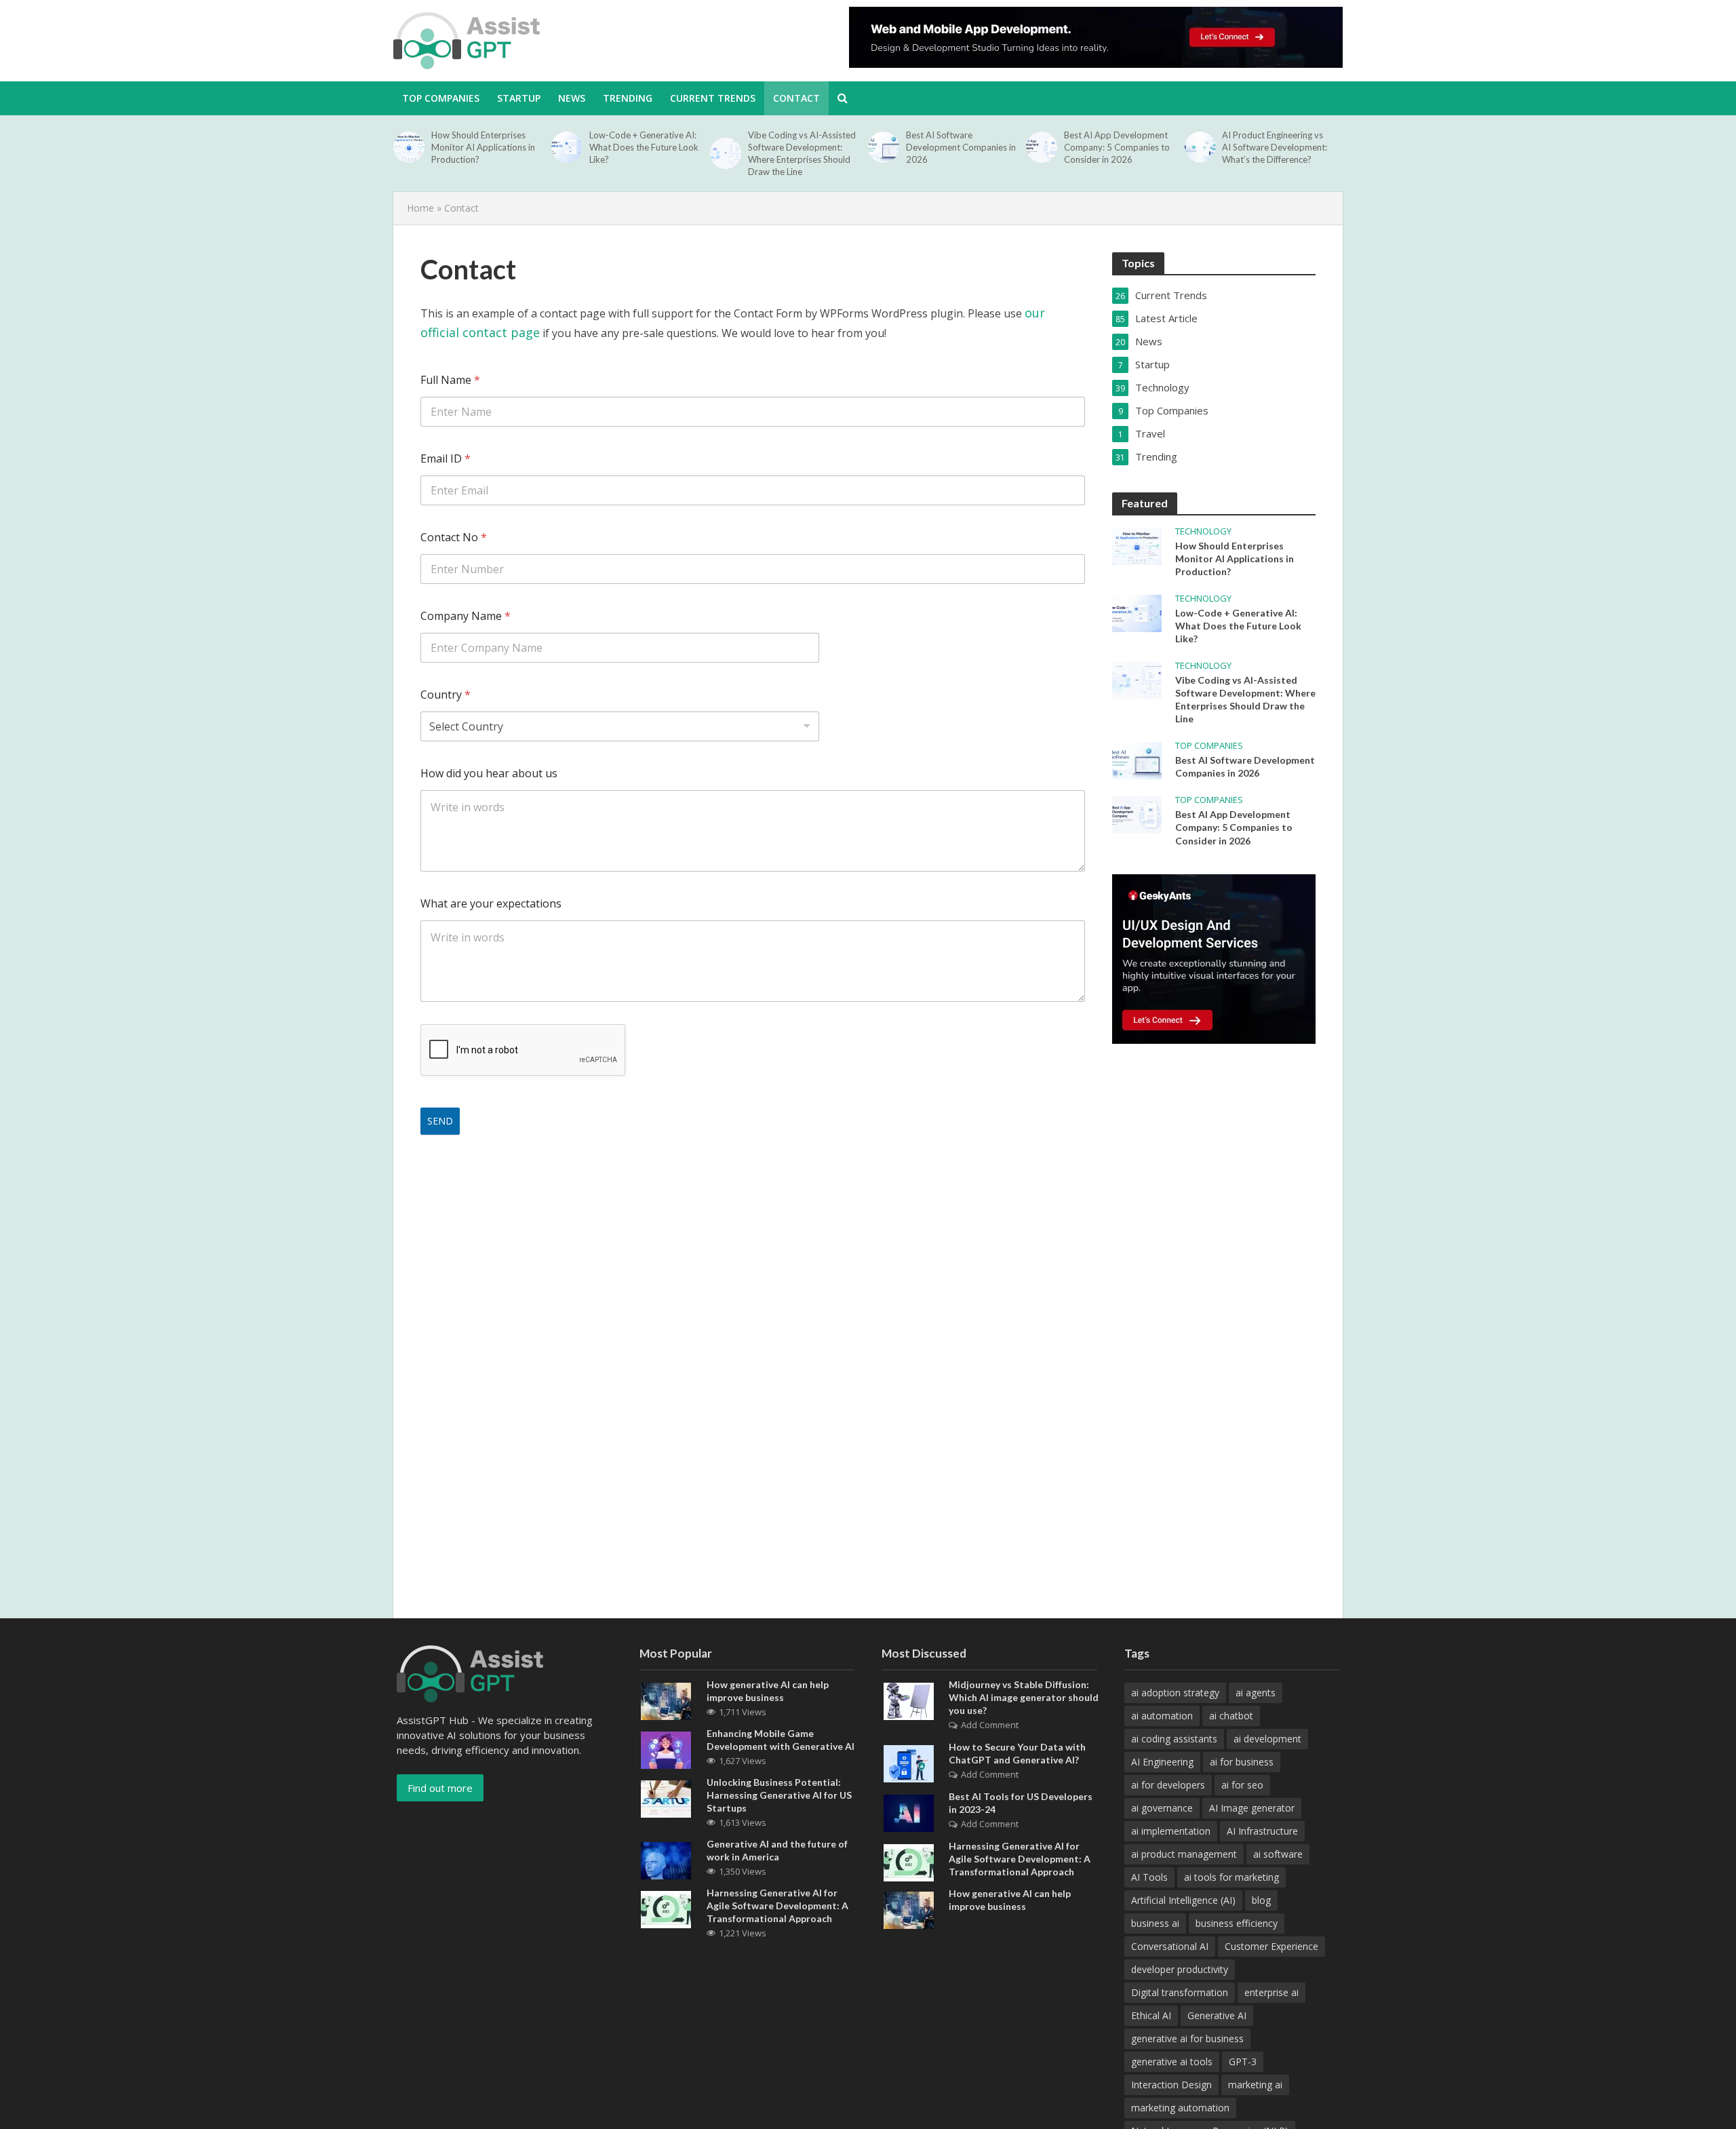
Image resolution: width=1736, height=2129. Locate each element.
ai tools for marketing (1231, 1877)
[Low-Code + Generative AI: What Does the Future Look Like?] (567, 147)
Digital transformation (1180, 1992)
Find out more (440, 1788)
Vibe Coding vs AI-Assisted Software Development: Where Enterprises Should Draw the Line (802, 153)
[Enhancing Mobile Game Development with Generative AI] (666, 1749)
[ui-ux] (1214, 959)
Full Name (450, 380)
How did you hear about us (489, 774)
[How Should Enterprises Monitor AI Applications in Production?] (409, 147)
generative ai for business (1187, 2038)
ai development (1267, 1739)
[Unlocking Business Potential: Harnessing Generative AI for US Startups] (666, 1797)
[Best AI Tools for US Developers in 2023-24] (909, 1812)
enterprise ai (1271, 1992)
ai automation (1162, 1716)
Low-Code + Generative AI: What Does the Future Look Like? (644, 147)
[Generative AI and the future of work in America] (666, 1859)
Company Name (466, 616)
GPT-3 (1243, 2062)
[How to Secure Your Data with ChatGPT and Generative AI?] (909, 1762)
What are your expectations (491, 904)
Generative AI (1217, 2015)
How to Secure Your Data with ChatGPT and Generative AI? (1017, 1753)
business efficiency (1237, 1923)
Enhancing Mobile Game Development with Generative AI (781, 1740)
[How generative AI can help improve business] (666, 1700)
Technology (1203, 531)
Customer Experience (1271, 1946)
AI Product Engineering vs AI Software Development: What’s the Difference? (1275, 147)
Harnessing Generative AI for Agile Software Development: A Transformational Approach (777, 1906)
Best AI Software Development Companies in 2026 (961, 147)
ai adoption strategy (1175, 1693)
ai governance (1162, 1808)
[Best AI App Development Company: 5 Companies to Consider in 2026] (1042, 147)
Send (440, 1121)
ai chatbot (1231, 1716)
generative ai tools (1172, 2062)
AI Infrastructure (1262, 1831)
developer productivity (1180, 1969)
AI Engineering (1162, 1762)
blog (1261, 1900)
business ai (1155, 1923)
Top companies (441, 98)
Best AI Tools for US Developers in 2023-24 (1021, 1803)
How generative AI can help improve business (768, 1691)
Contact (796, 98)
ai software (1278, 1854)
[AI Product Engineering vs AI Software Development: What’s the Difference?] (1200, 147)
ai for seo (1242, 1785)
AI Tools (1149, 1877)
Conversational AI (1170, 1946)
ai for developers (1168, 1785)
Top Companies (1209, 746)
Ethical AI (1151, 2015)
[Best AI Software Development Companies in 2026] (884, 147)
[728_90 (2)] (1096, 37)
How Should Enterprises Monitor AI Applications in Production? (483, 147)
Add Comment (990, 1725)
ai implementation (1171, 1831)
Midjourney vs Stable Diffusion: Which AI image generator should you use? (1024, 1697)
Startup (519, 98)
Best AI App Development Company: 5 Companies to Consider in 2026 (1117, 147)
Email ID (446, 459)
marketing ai (1255, 2085)
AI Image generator (1252, 1808)
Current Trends (713, 98)
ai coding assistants (1174, 1739)
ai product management (1184, 1854)
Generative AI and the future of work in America (777, 1850)
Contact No (454, 538)
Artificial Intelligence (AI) (1183, 1900)
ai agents (1256, 1693)
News (572, 98)
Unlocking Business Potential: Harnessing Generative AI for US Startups (779, 1795)
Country (446, 695)
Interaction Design (1171, 2085)
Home (420, 208)
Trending (628, 98)
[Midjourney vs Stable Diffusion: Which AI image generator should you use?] (909, 1700)
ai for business (1242, 1762)
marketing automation (1180, 2108)
